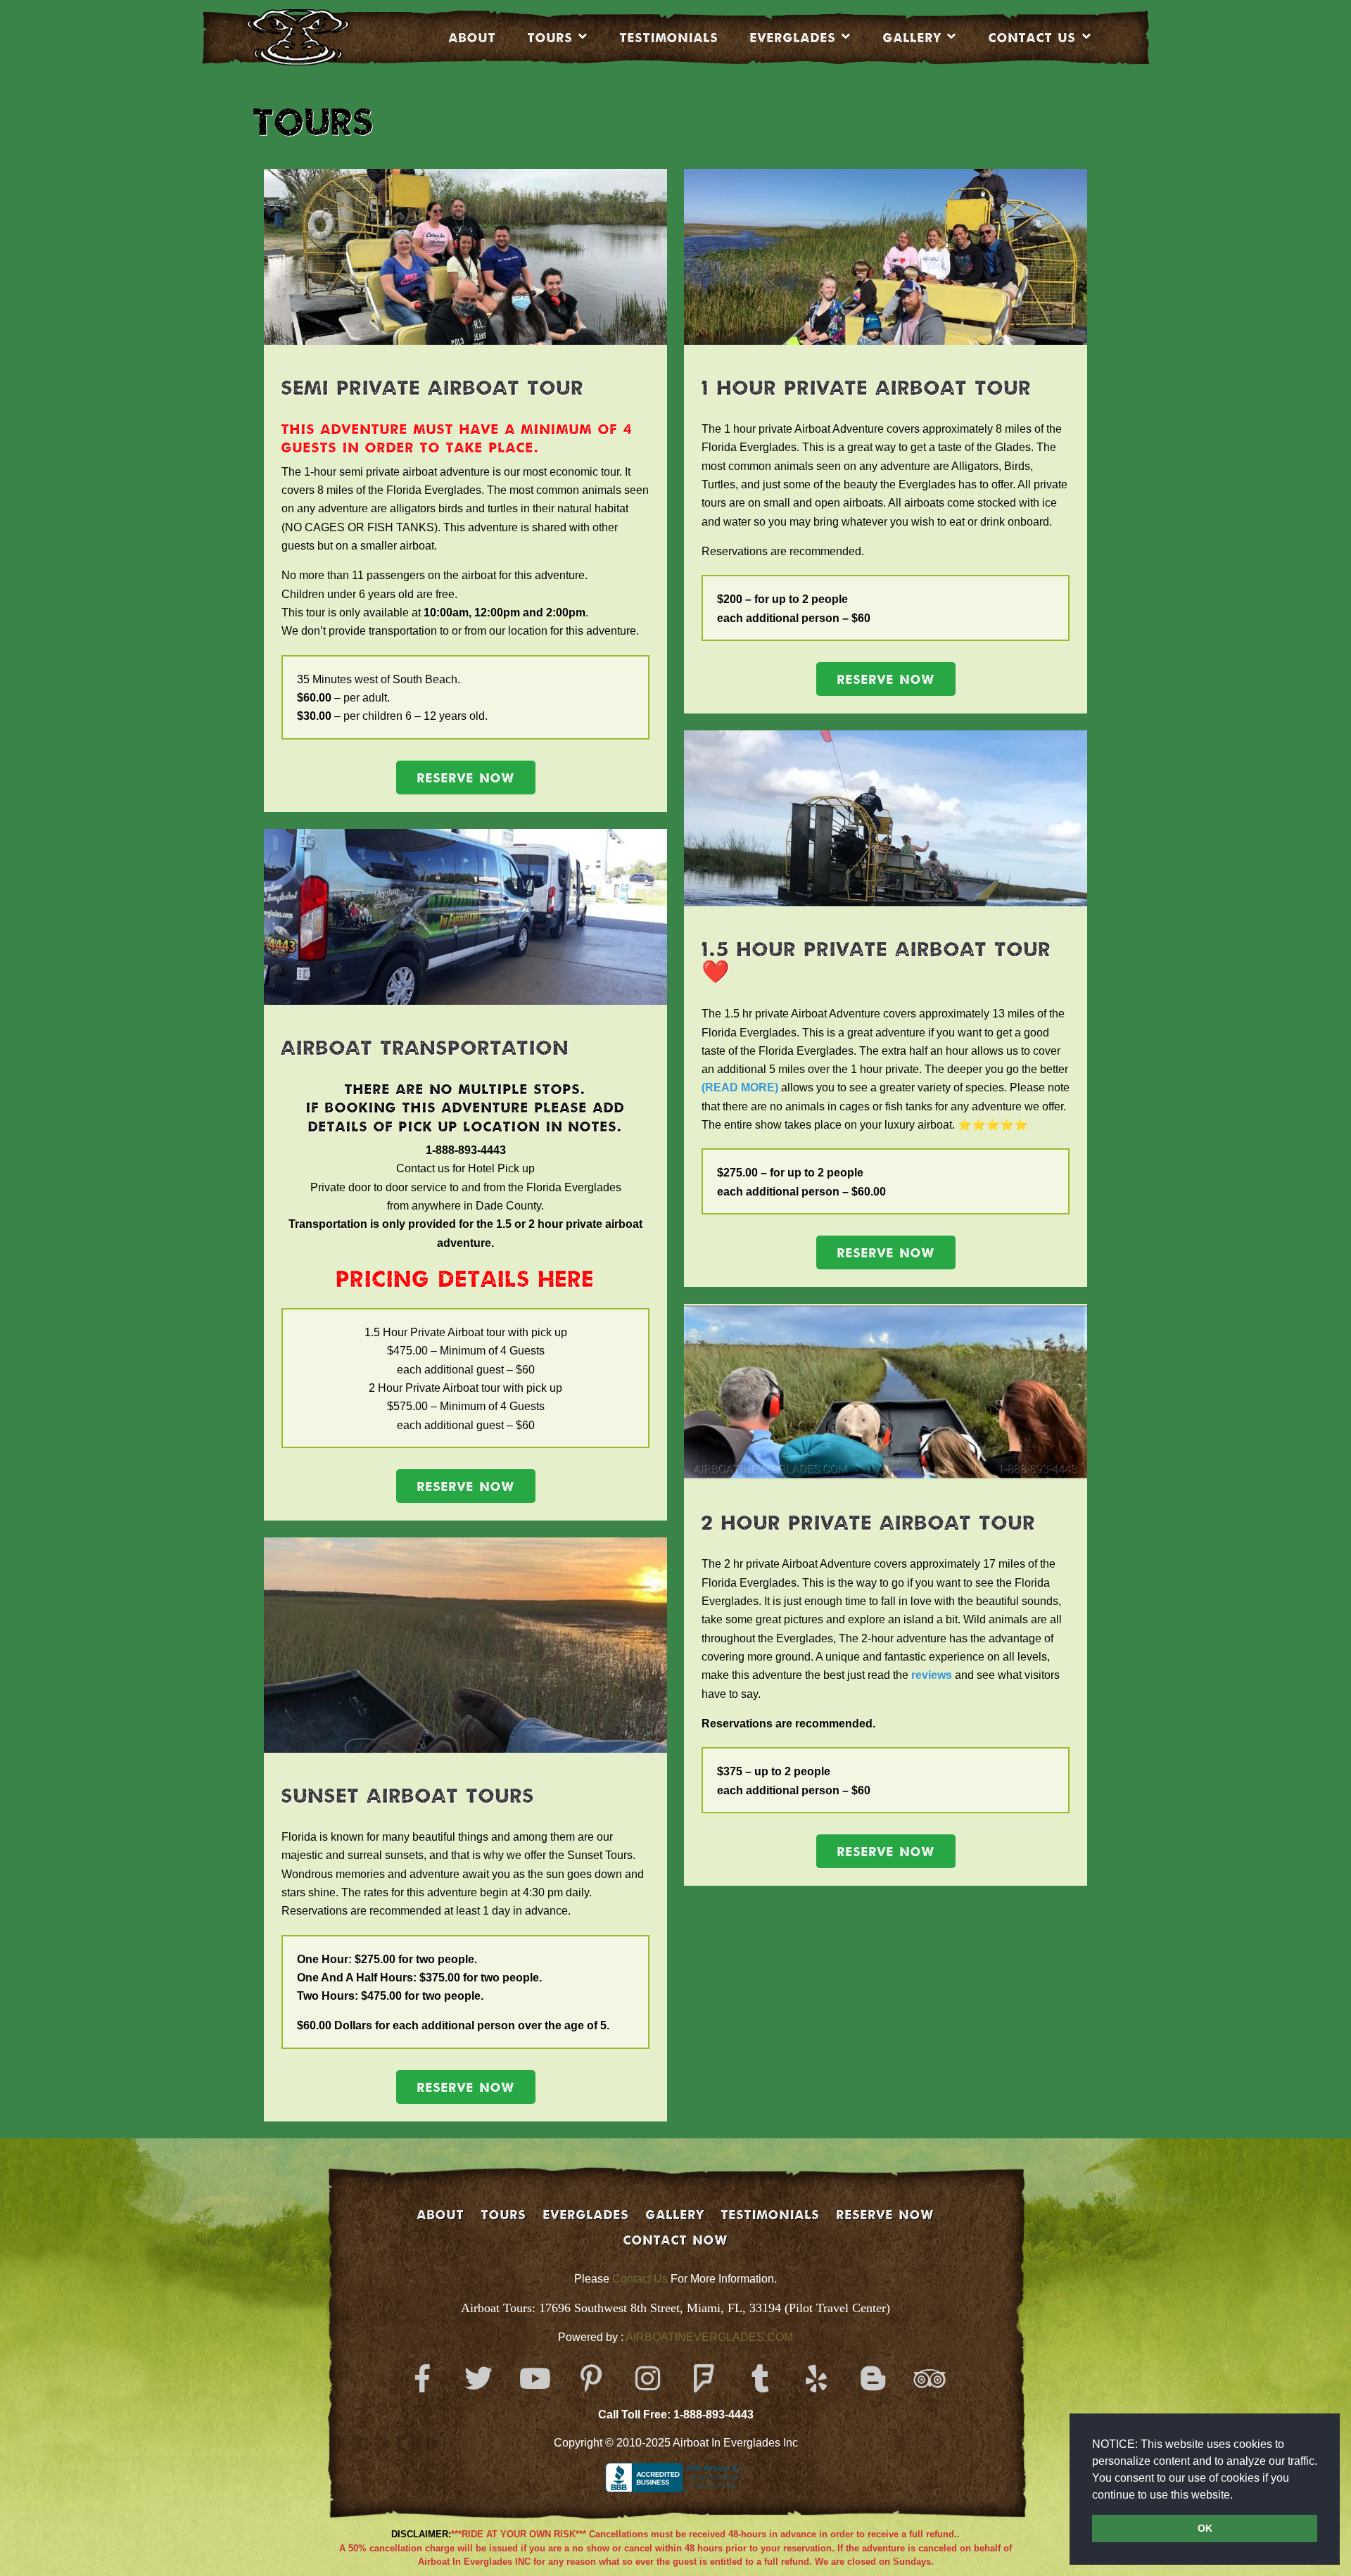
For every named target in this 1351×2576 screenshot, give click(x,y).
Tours (550, 37)
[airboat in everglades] (728, 503)
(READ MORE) (740, 1087)
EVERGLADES (793, 37)
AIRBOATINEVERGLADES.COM (709, 2337)
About (472, 37)
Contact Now (675, 2240)
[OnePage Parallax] (317, 37)
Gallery (912, 37)
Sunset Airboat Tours (408, 1795)
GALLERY (675, 2214)
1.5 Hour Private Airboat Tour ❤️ (876, 960)
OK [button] (1205, 2528)
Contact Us (640, 2279)
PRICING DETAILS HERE (465, 1279)
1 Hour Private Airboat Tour (867, 387)
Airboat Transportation (425, 1047)
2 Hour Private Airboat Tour (869, 1522)
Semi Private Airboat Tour (433, 387)
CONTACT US (1032, 37)
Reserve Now (466, 778)
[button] (1238, 2496)
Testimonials (669, 37)
